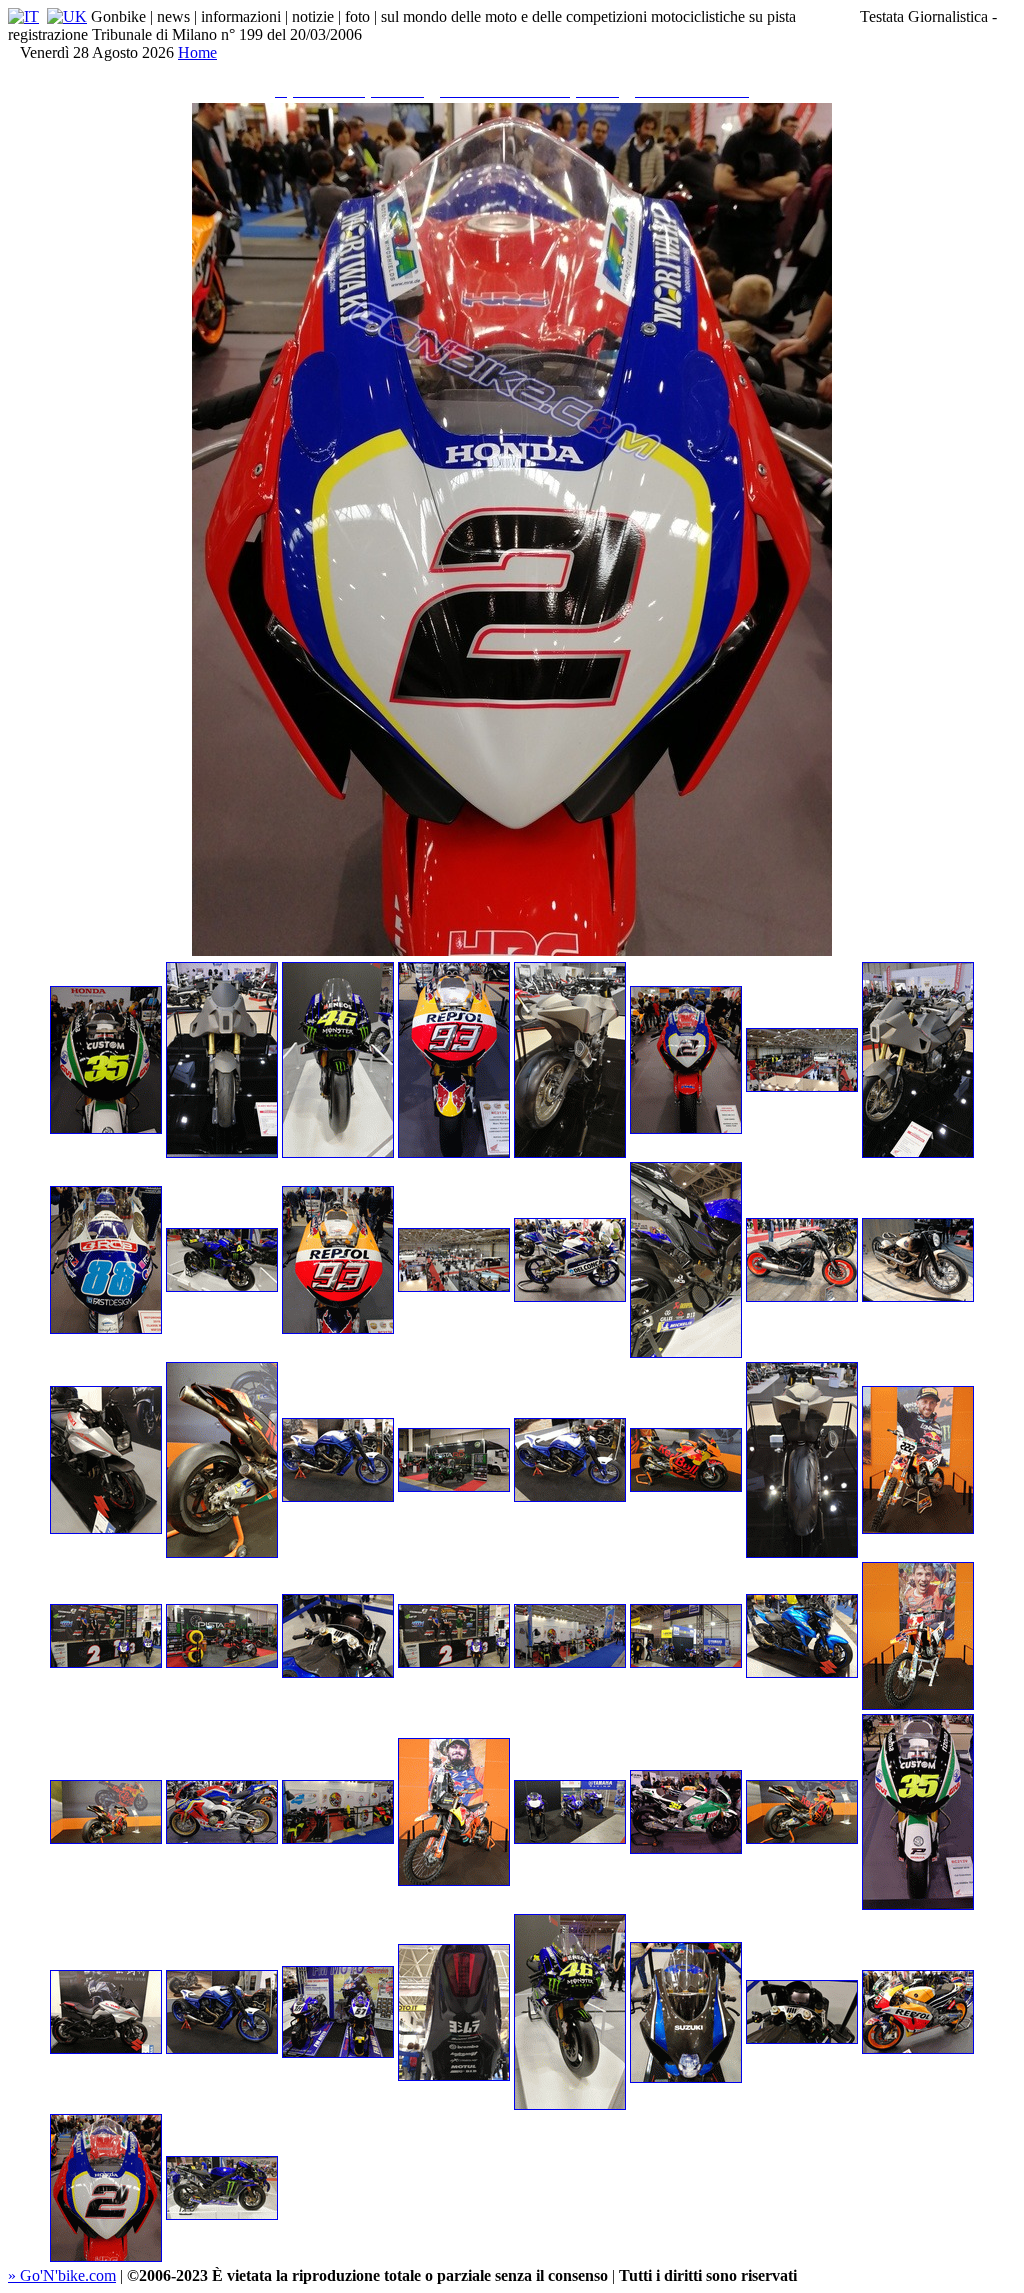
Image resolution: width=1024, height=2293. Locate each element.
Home (197, 52)
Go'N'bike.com (62, 2275)
